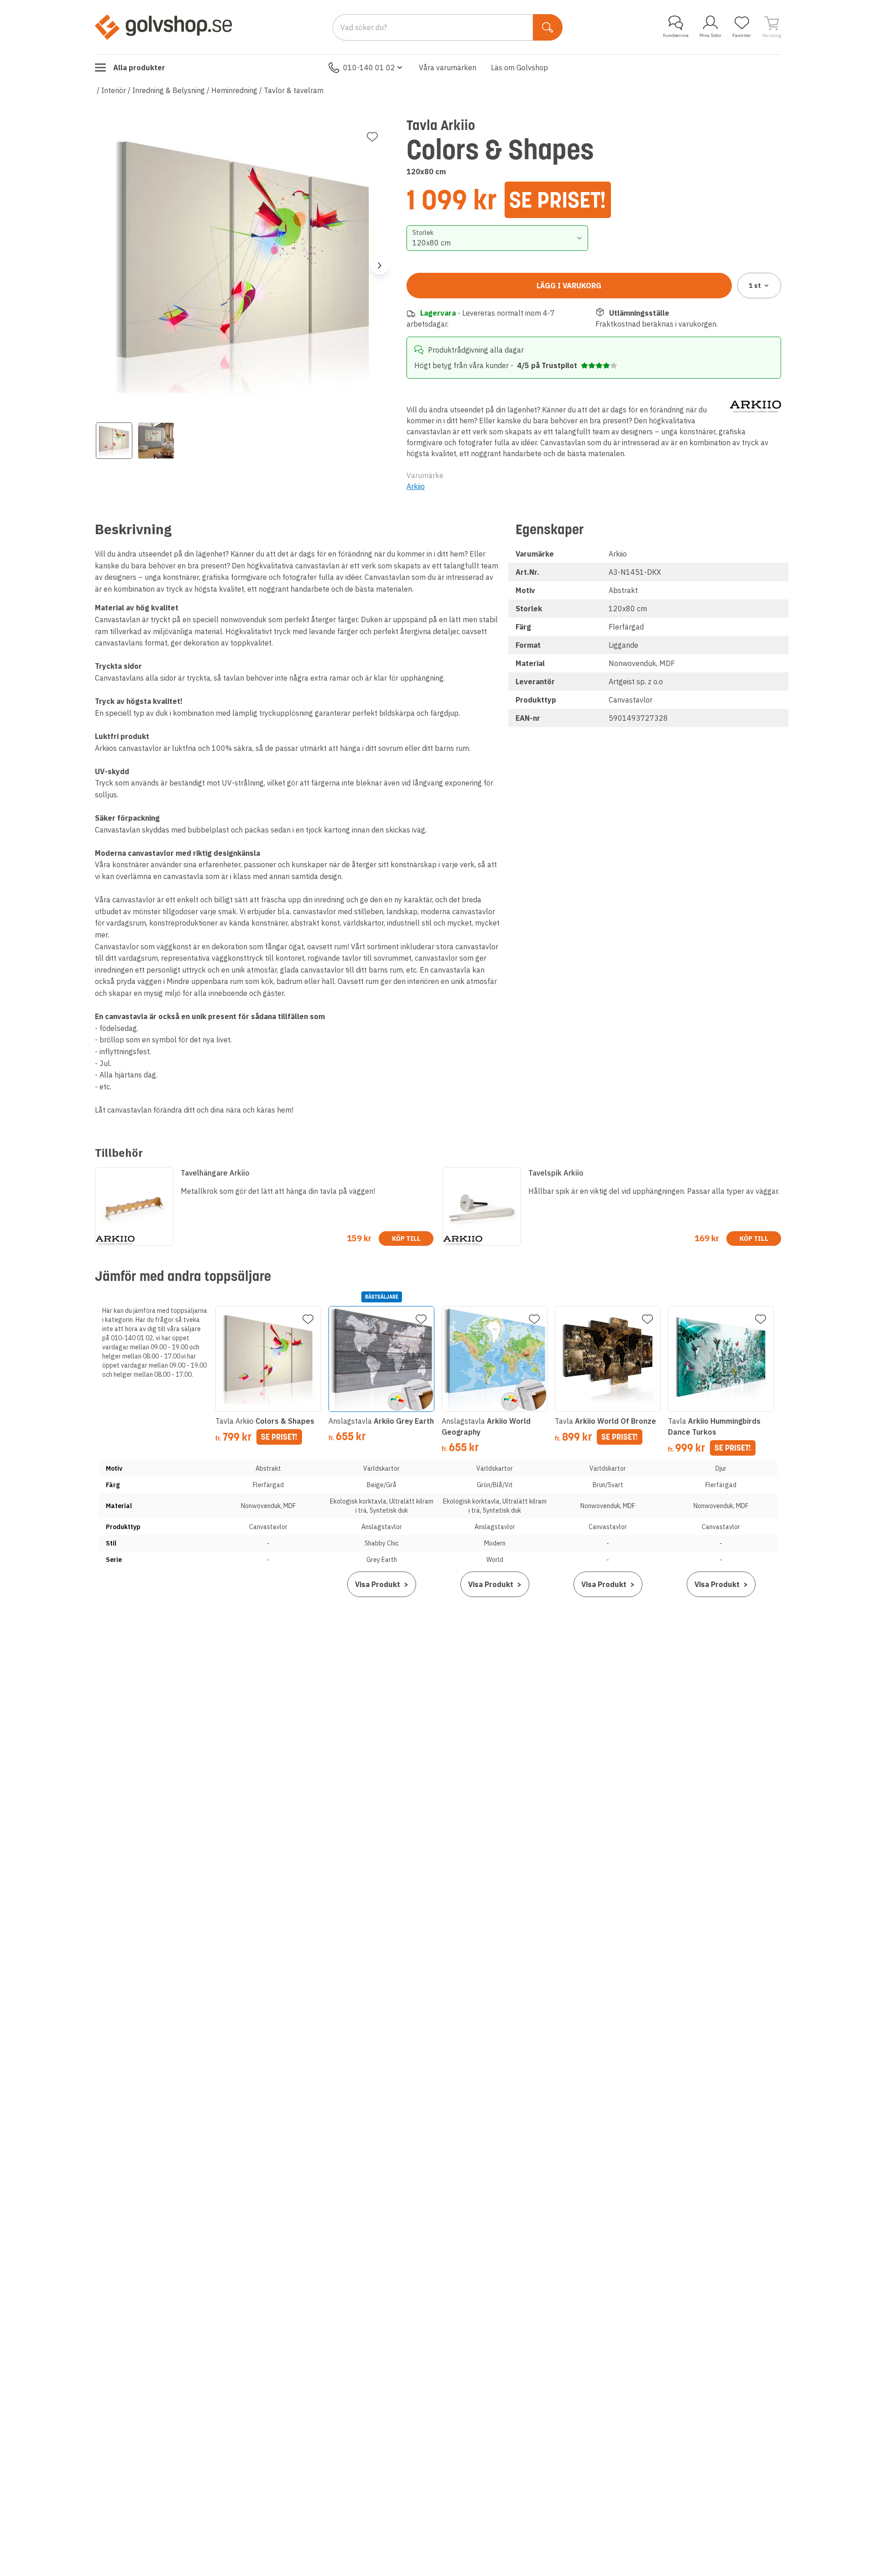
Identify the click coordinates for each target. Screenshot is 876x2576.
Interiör (114, 90)
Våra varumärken (448, 68)
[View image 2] (156, 441)
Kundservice (676, 35)
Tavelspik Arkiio (556, 1173)
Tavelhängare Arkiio (215, 1173)
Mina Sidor (710, 35)
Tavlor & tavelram (294, 90)
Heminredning (234, 90)
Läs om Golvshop (519, 68)
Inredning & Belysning (169, 90)
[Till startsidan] (163, 27)
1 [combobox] (755, 286)
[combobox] (498, 238)
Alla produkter (139, 68)
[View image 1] (114, 441)
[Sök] (548, 27)
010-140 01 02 (369, 68)
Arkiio (416, 486)
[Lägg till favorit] (372, 137)
